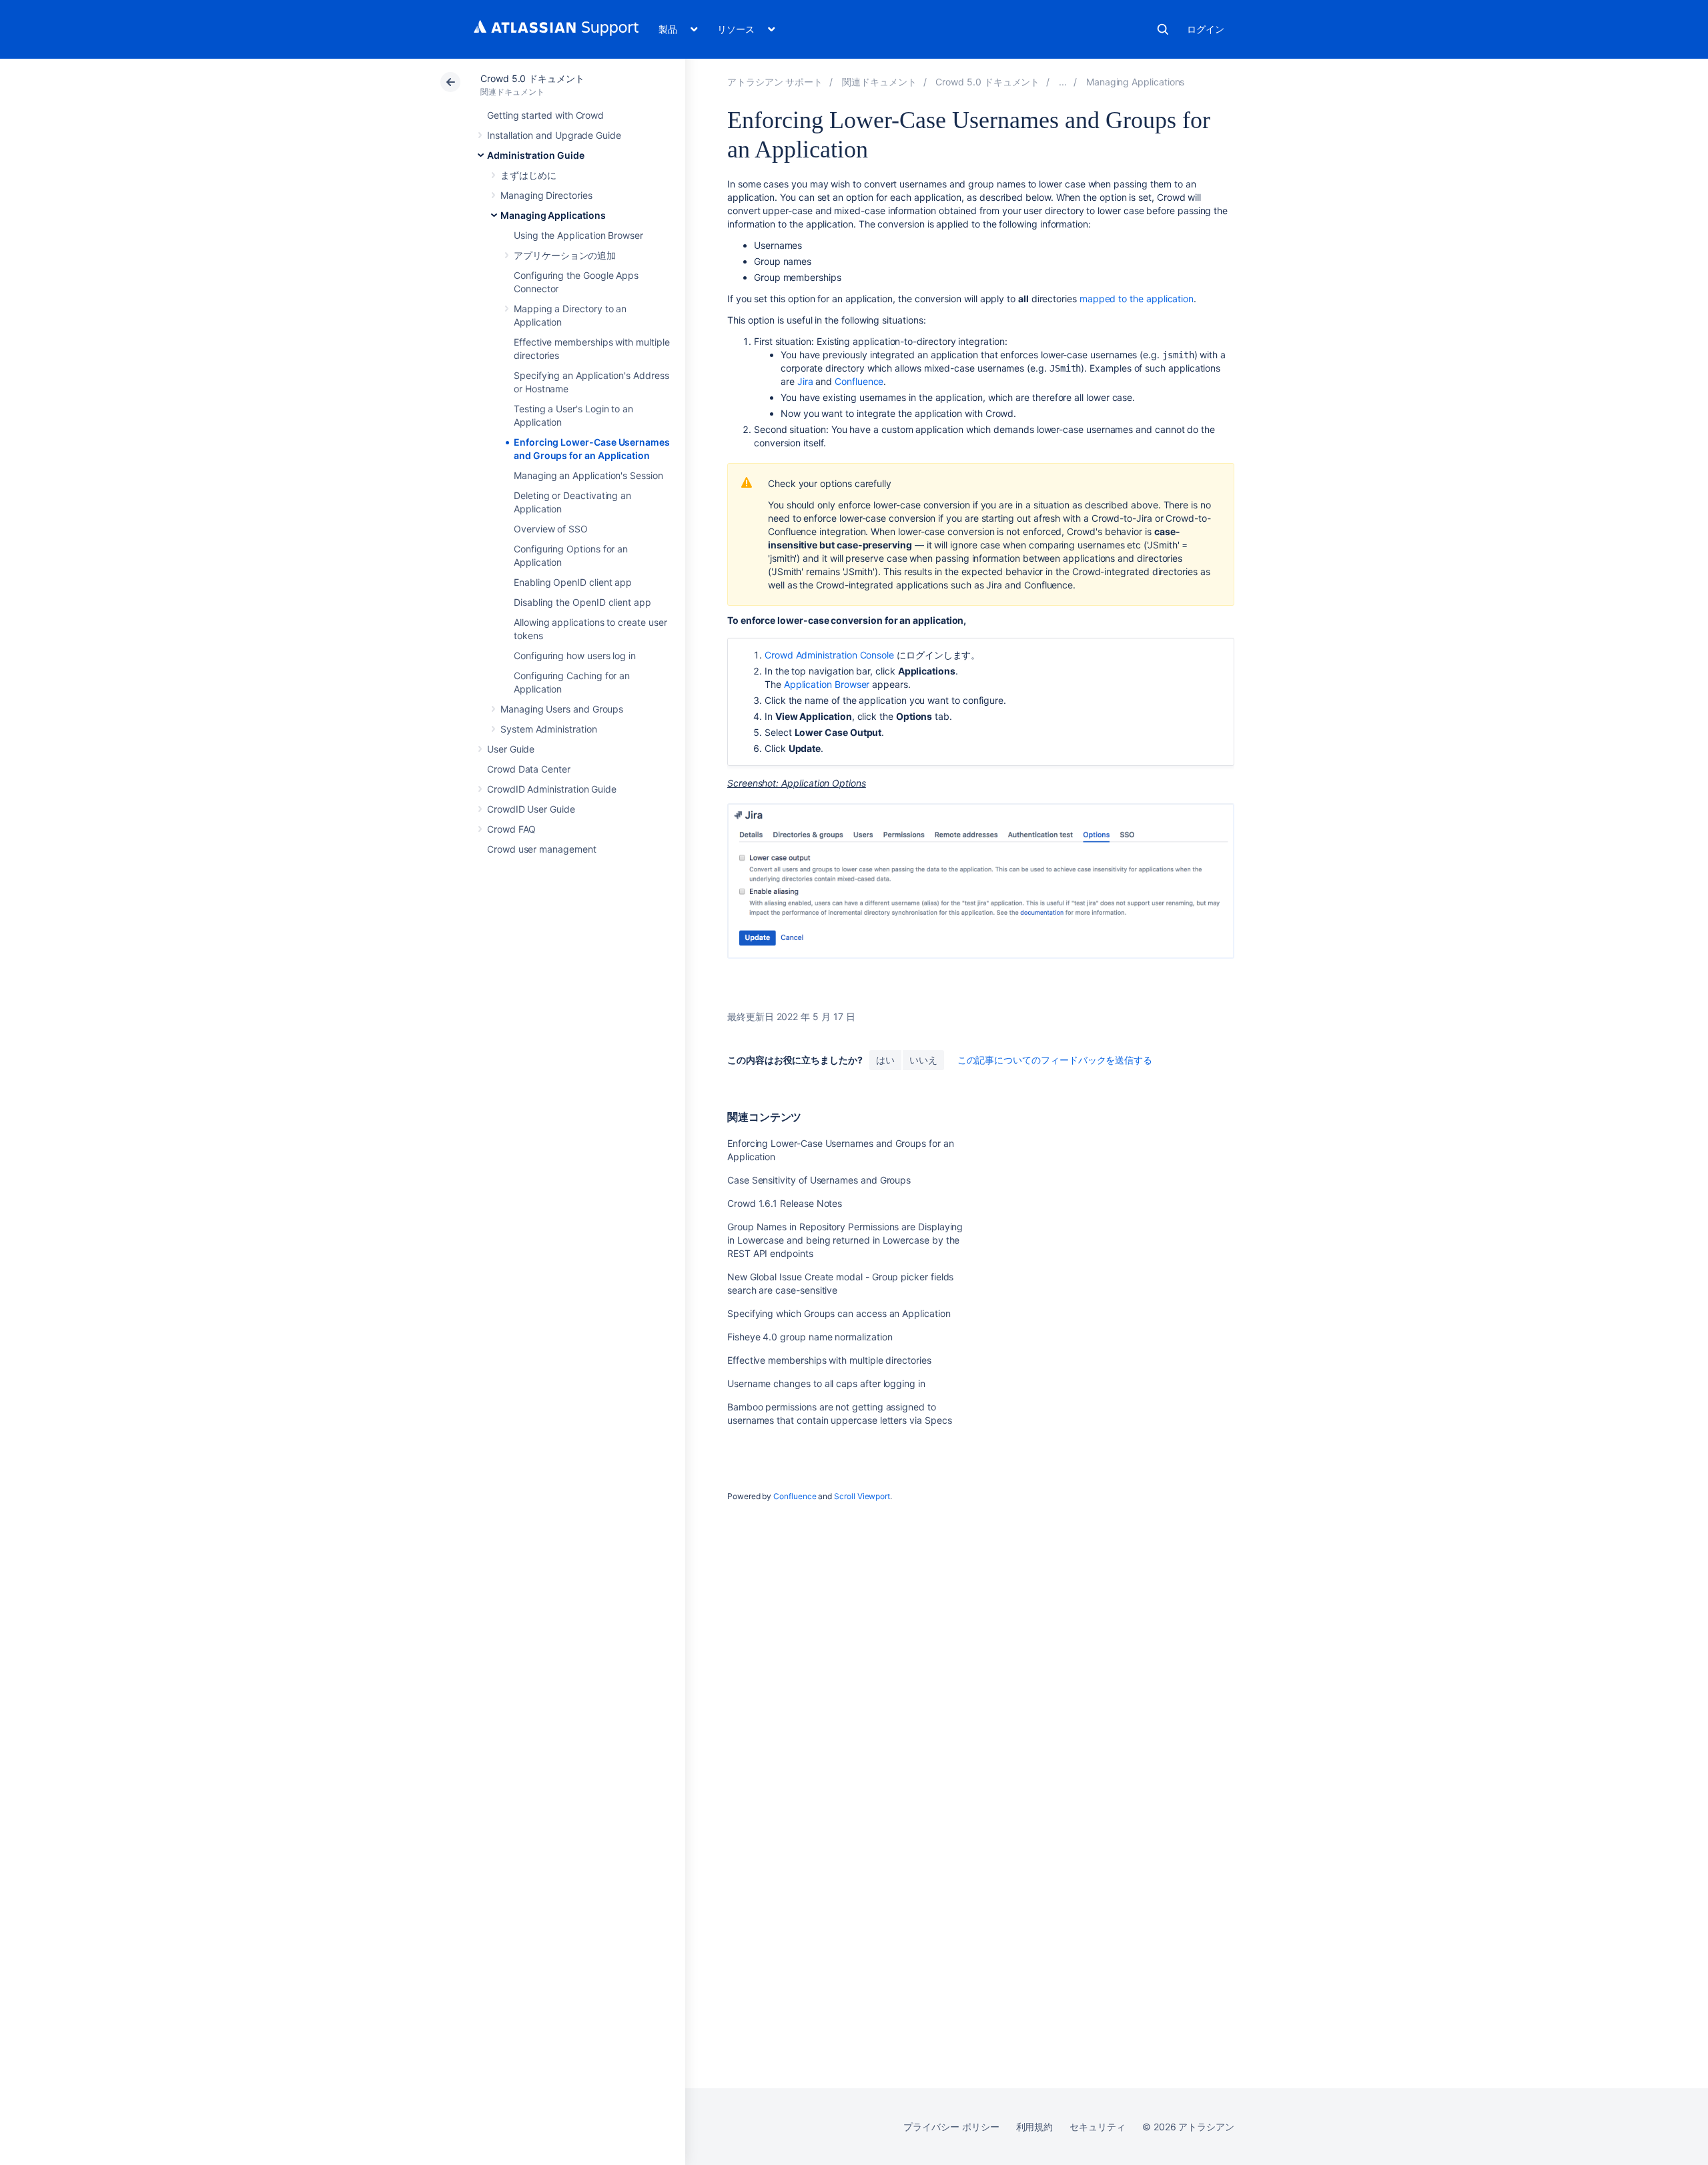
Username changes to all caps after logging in (826, 1383)
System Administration (549, 729)
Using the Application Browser (578, 235)
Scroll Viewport (862, 1496)
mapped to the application (1137, 299)
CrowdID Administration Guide (552, 789)
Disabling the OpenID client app (582, 602)
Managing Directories (546, 195)
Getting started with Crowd (545, 115)
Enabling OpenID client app (573, 582)
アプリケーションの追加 (565, 255)
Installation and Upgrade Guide (554, 135)
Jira (805, 381)
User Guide (511, 749)
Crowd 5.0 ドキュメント (532, 78)
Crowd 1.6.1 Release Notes (785, 1203)
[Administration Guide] (1063, 82)
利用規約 (1035, 2127)
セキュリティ (1098, 2127)
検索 (1163, 29)
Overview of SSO (551, 529)
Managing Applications (553, 215)
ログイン (1206, 29)
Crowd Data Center (529, 769)
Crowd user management (542, 849)
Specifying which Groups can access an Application (839, 1313)
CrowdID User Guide (531, 809)
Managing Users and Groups (562, 709)
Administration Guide (536, 155)
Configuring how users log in (575, 656)
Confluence (859, 381)
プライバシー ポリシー (951, 2127)
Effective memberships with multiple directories (829, 1360)
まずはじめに (528, 175)
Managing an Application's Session (588, 475)
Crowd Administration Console (829, 655)
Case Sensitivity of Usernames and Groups (819, 1180)
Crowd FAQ (511, 829)
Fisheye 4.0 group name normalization (810, 1337)
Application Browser (827, 684)
